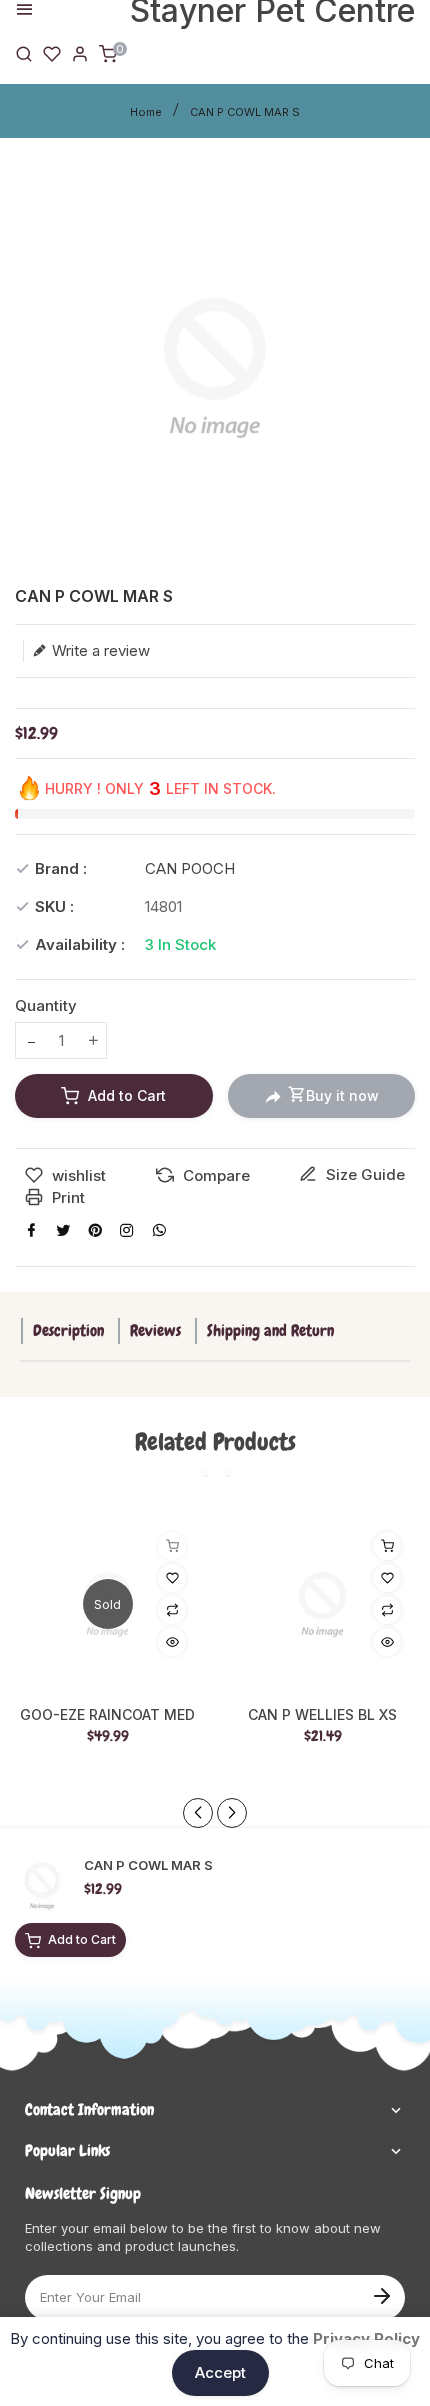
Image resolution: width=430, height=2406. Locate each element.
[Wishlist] (52, 52)
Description (68, 1330)
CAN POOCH (190, 868)
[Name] (381, 2294)
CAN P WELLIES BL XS (322, 1715)
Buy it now (342, 1095)
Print (66, 1197)
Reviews (155, 1330)
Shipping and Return (270, 1330)
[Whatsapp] (159, 1230)
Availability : (80, 944)
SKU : (54, 906)
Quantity (46, 1005)
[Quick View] (172, 1642)
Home (146, 112)
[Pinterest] (95, 1230)
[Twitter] (63, 1230)
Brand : (61, 868)
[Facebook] (31, 1230)
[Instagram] (127, 1230)
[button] (232, 1813)
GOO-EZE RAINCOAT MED (107, 1715)
